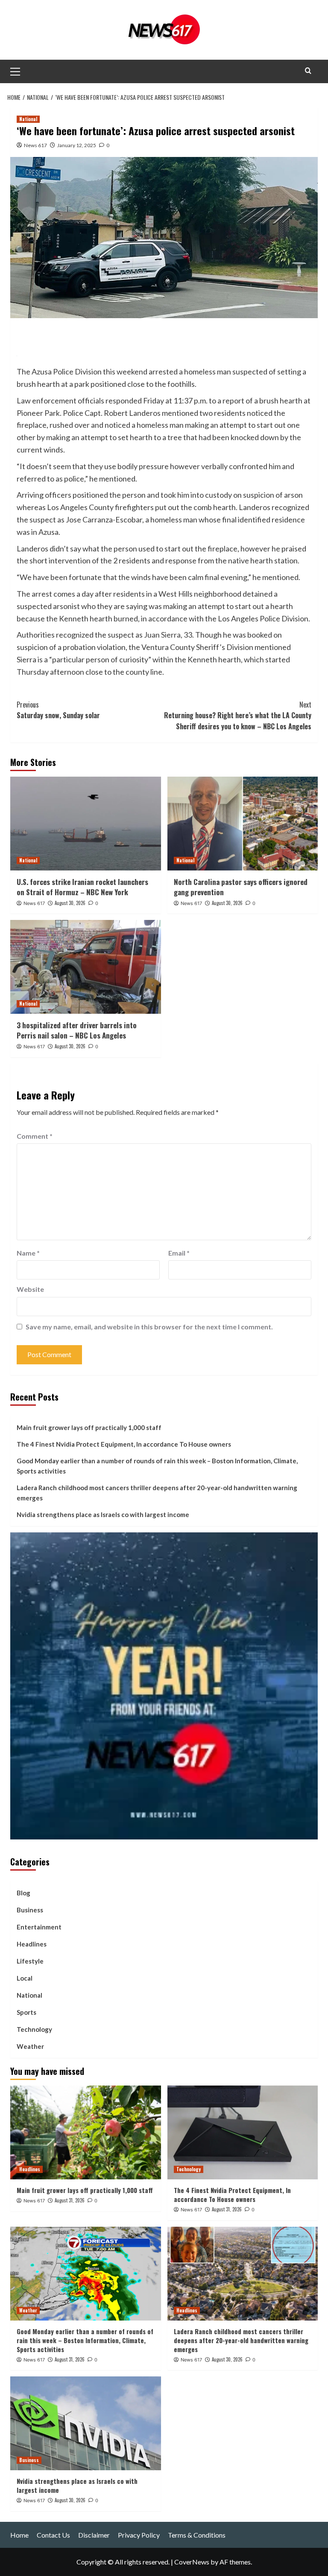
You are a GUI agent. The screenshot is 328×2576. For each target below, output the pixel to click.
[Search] (308, 71)
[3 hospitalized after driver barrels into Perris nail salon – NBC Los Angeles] (86, 967)
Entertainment (39, 1927)
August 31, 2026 (70, 2200)
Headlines (32, 1944)
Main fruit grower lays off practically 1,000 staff (89, 1427)
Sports (26, 2012)
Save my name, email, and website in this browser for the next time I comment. (149, 1327)
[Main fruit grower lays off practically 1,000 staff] (86, 2132)
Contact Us (53, 2535)
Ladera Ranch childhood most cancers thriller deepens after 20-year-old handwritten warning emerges (157, 1493)
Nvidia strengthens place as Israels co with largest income (103, 1514)
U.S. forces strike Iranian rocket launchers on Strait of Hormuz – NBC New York (82, 887)
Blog (23, 1893)
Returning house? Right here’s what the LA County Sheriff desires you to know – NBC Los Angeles (238, 715)
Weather (30, 2046)
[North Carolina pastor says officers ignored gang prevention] (243, 824)
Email (179, 1253)
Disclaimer (94, 2535)
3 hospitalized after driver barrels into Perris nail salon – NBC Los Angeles (77, 1030)
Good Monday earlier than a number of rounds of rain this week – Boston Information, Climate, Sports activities (157, 1466)
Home (19, 2535)
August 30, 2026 (70, 903)
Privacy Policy (139, 2535)
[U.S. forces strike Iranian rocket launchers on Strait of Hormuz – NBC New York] (86, 824)
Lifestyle (30, 1961)
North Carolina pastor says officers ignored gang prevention (241, 887)
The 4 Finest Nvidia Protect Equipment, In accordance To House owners (124, 1444)
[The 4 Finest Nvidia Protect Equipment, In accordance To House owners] (243, 2132)
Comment (35, 1136)
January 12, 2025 (77, 145)
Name (28, 1253)
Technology (34, 2029)
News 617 (35, 145)
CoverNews (192, 2562)
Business (30, 1910)
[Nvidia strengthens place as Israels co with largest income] (86, 2423)
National (28, 119)
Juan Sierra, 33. (169, 635)
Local (25, 1978)
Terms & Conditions (197, 2535)
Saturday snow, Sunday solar (58, 710)
